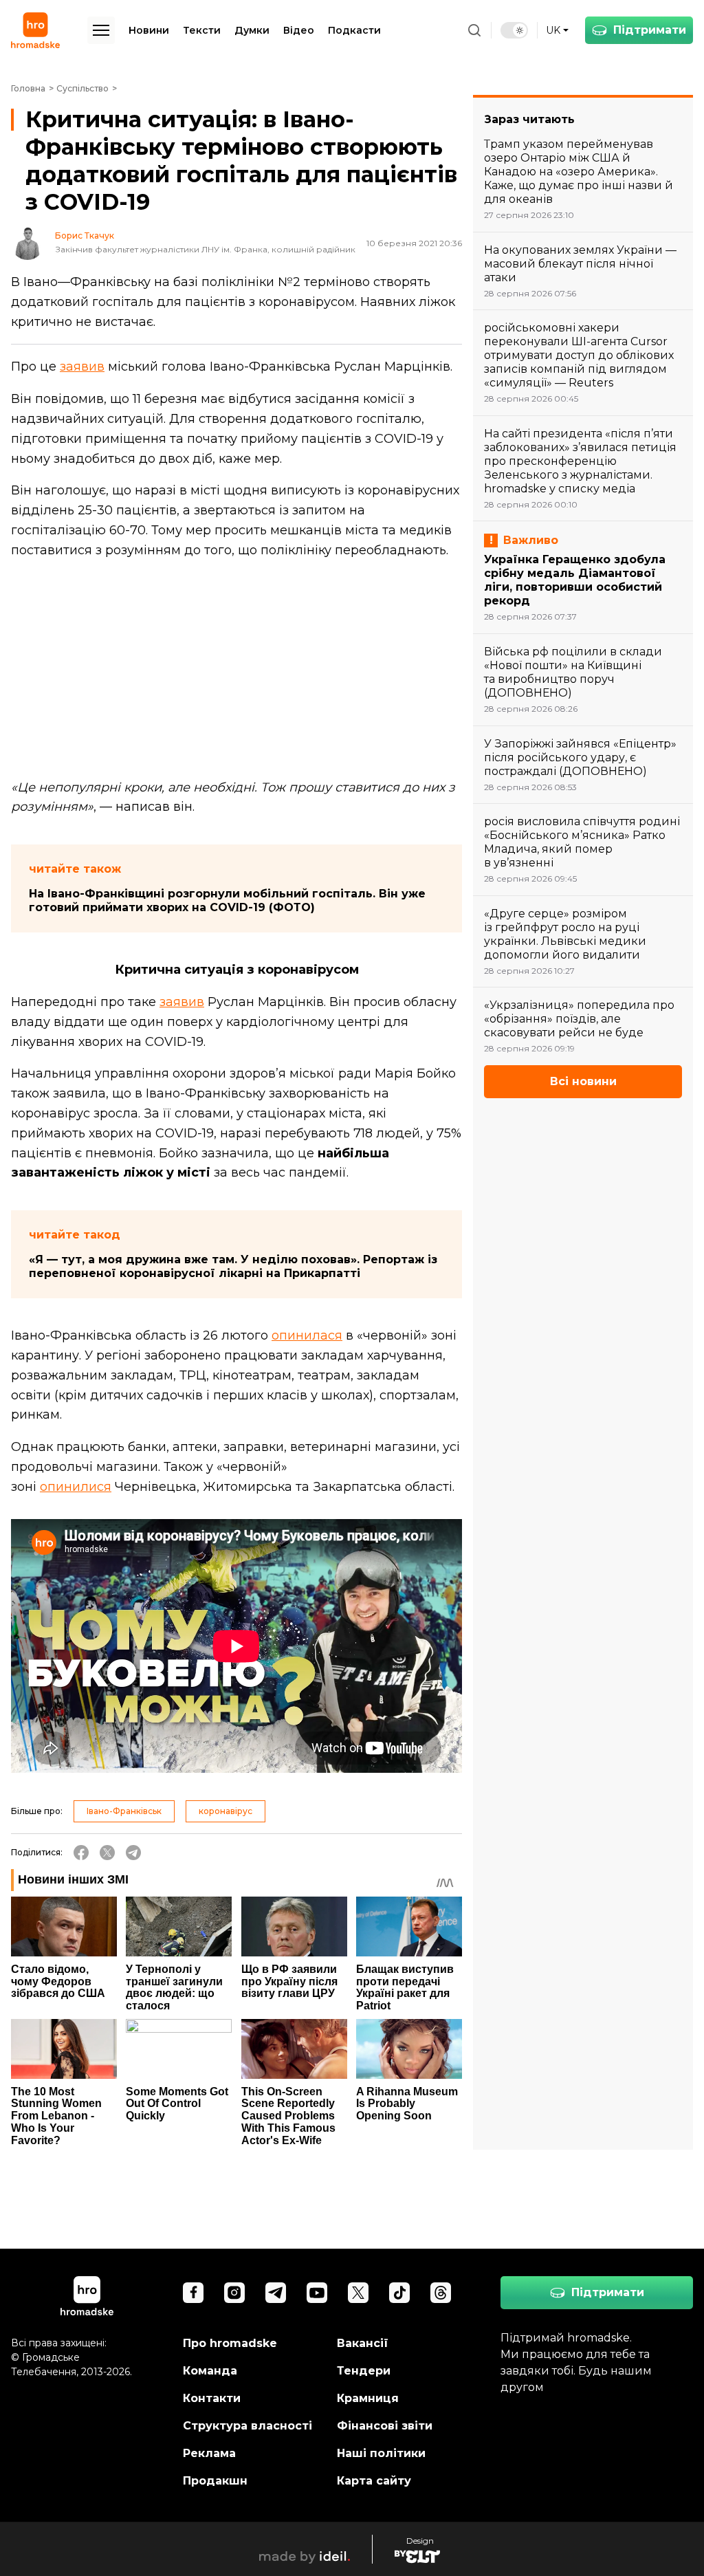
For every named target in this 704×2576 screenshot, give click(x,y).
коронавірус (225, 1811)
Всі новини (583, 1081)
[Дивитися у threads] (441, 2293)
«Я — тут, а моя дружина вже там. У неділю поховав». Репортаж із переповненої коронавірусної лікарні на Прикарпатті (233, 1266)
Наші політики (381, 2453)
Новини (149, 30)
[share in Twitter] (107, 1853)
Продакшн (215, 2481)
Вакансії (363, 2343)
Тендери (364, 2371)
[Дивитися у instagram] (234, 2293)
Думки (252, 30)
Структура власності (247, 2426)
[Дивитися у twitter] (358, 2293)
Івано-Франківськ (124, 1811)
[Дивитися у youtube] (317, 2293)
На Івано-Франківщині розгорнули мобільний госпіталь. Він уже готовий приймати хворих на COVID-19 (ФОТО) (227, 900)
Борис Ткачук (85, 236)
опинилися (76, 1487)
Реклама (209, 2453)
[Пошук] (474, 30)
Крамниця (368, 2398)
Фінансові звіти (385, 2426)
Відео (299, 30)
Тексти (202, 30)
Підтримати (650, 30)
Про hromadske (230, 2343)
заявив (82, 367)
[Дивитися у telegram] (276, 2293)
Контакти (212, 2398)
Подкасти (354, 30)
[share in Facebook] (81, 1853)
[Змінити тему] (514, 30)
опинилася (307, 1335)
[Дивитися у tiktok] (399, 2293)
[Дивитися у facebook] (193, 2293)
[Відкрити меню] (101, 30)
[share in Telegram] (133, 1853)
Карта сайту (374, 2481)
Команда (210, 2371)
